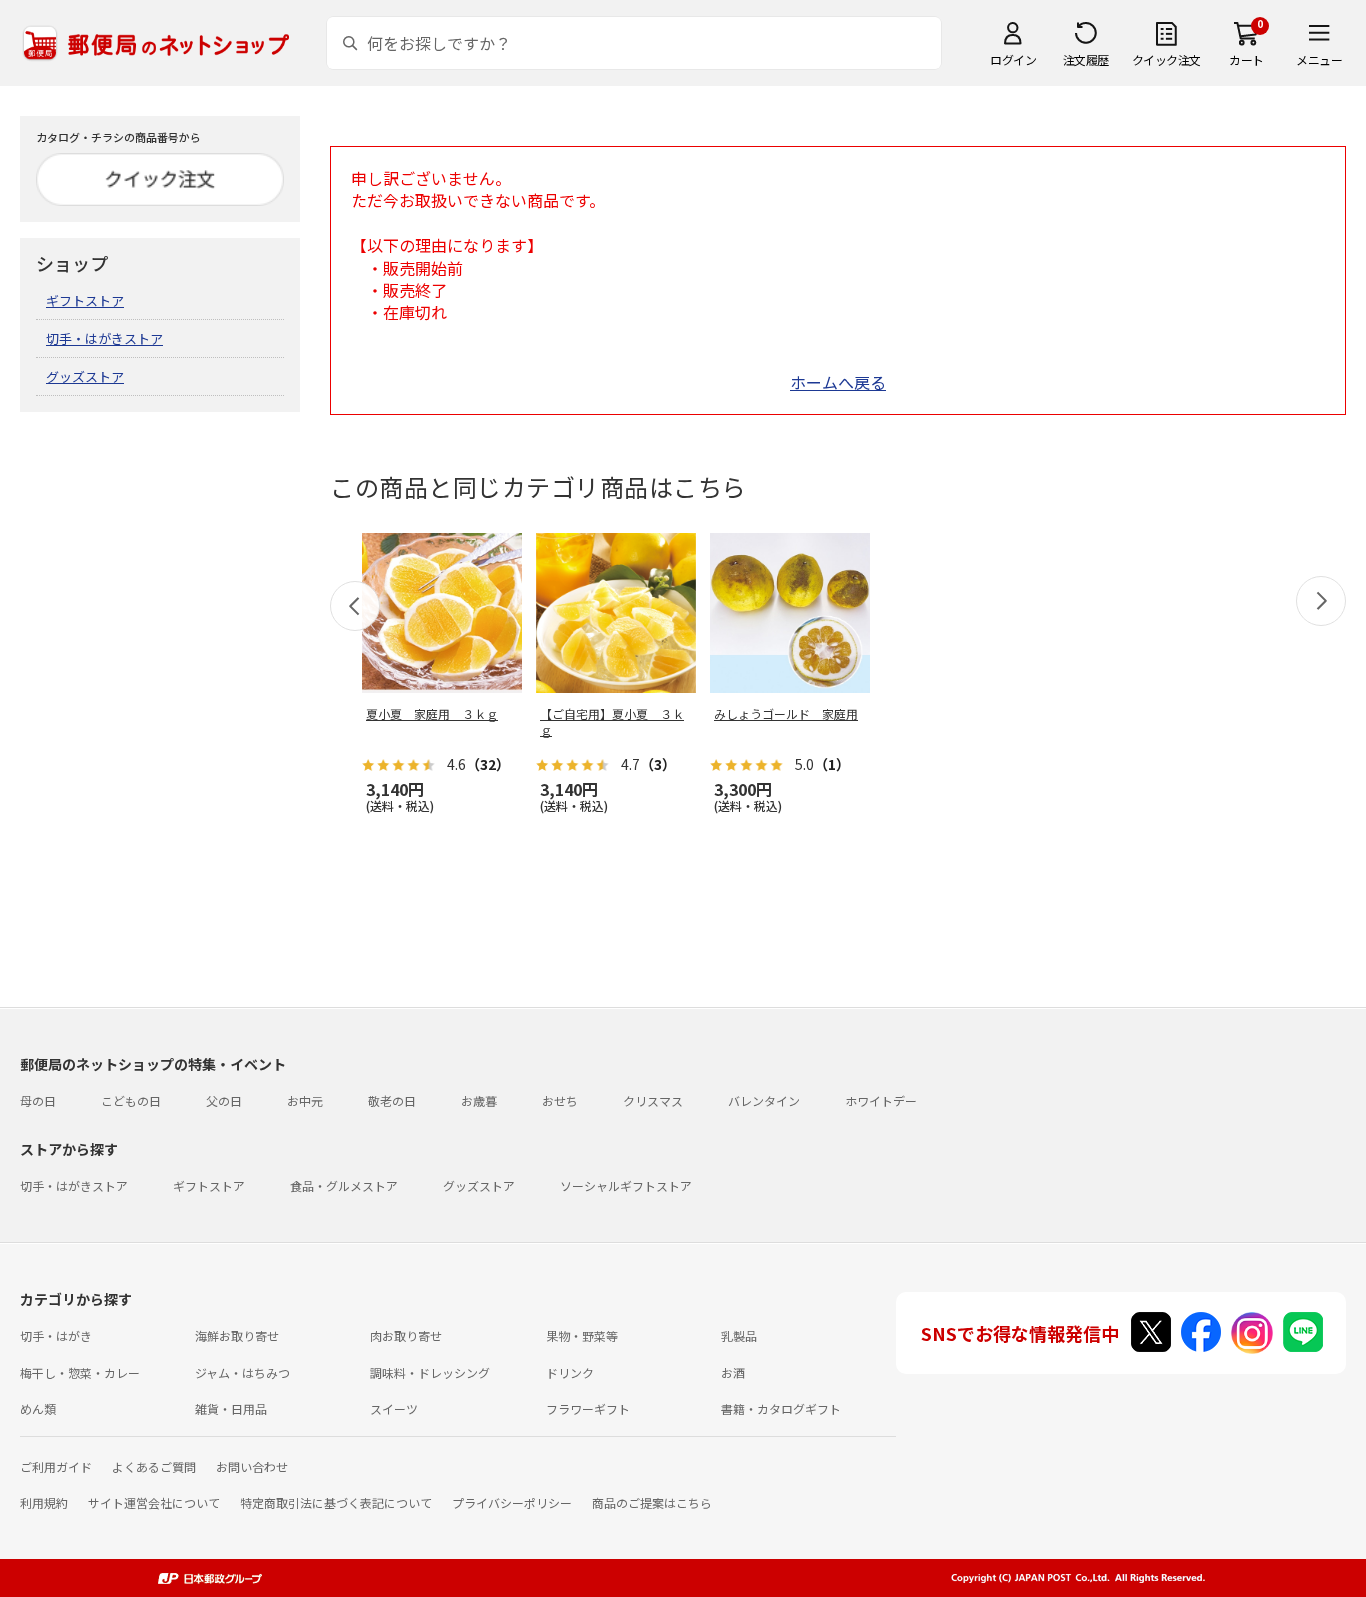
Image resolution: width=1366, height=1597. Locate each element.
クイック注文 (1166, 59)
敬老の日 (392, 1100)
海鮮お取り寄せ (237, 1335)
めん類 (38, 1408)
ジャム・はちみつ (242, 1372)
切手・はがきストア (104, 338)
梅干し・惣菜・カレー (80, 1372)
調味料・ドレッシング (430, 1372)
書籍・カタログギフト (781, 1408)
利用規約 (44, 1502)
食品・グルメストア (344, 1185)
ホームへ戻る (838, 382)
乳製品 (739, 1335)
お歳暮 (479, 1100)
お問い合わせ (252, 1466)
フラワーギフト (588, 1408)
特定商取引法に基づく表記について (336, 1502)
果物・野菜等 (582, 1335)
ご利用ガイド (56, 1466)
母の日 (38, 1100)
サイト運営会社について (154, 1502)
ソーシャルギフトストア (626, 1185)
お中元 (305, 1100)
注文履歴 (1086, 59)
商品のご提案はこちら (652, 1502)
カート (1246, 59)
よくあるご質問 (154, 1466)
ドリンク (570, 1372)
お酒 (733, 1372)
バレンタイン (764, 1100)
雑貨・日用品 (231, 1408)
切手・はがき (56, 1335)
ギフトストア (85, 300)
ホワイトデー (881, 1100)
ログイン (1013, 59)
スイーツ (394, 1408)
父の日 (224, 1100)
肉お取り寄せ (406, 1335)
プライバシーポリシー (512, 1502)
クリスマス (653, 1100)
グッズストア (85, 376)
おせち (560, 1100)
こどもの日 (131, 1100)
